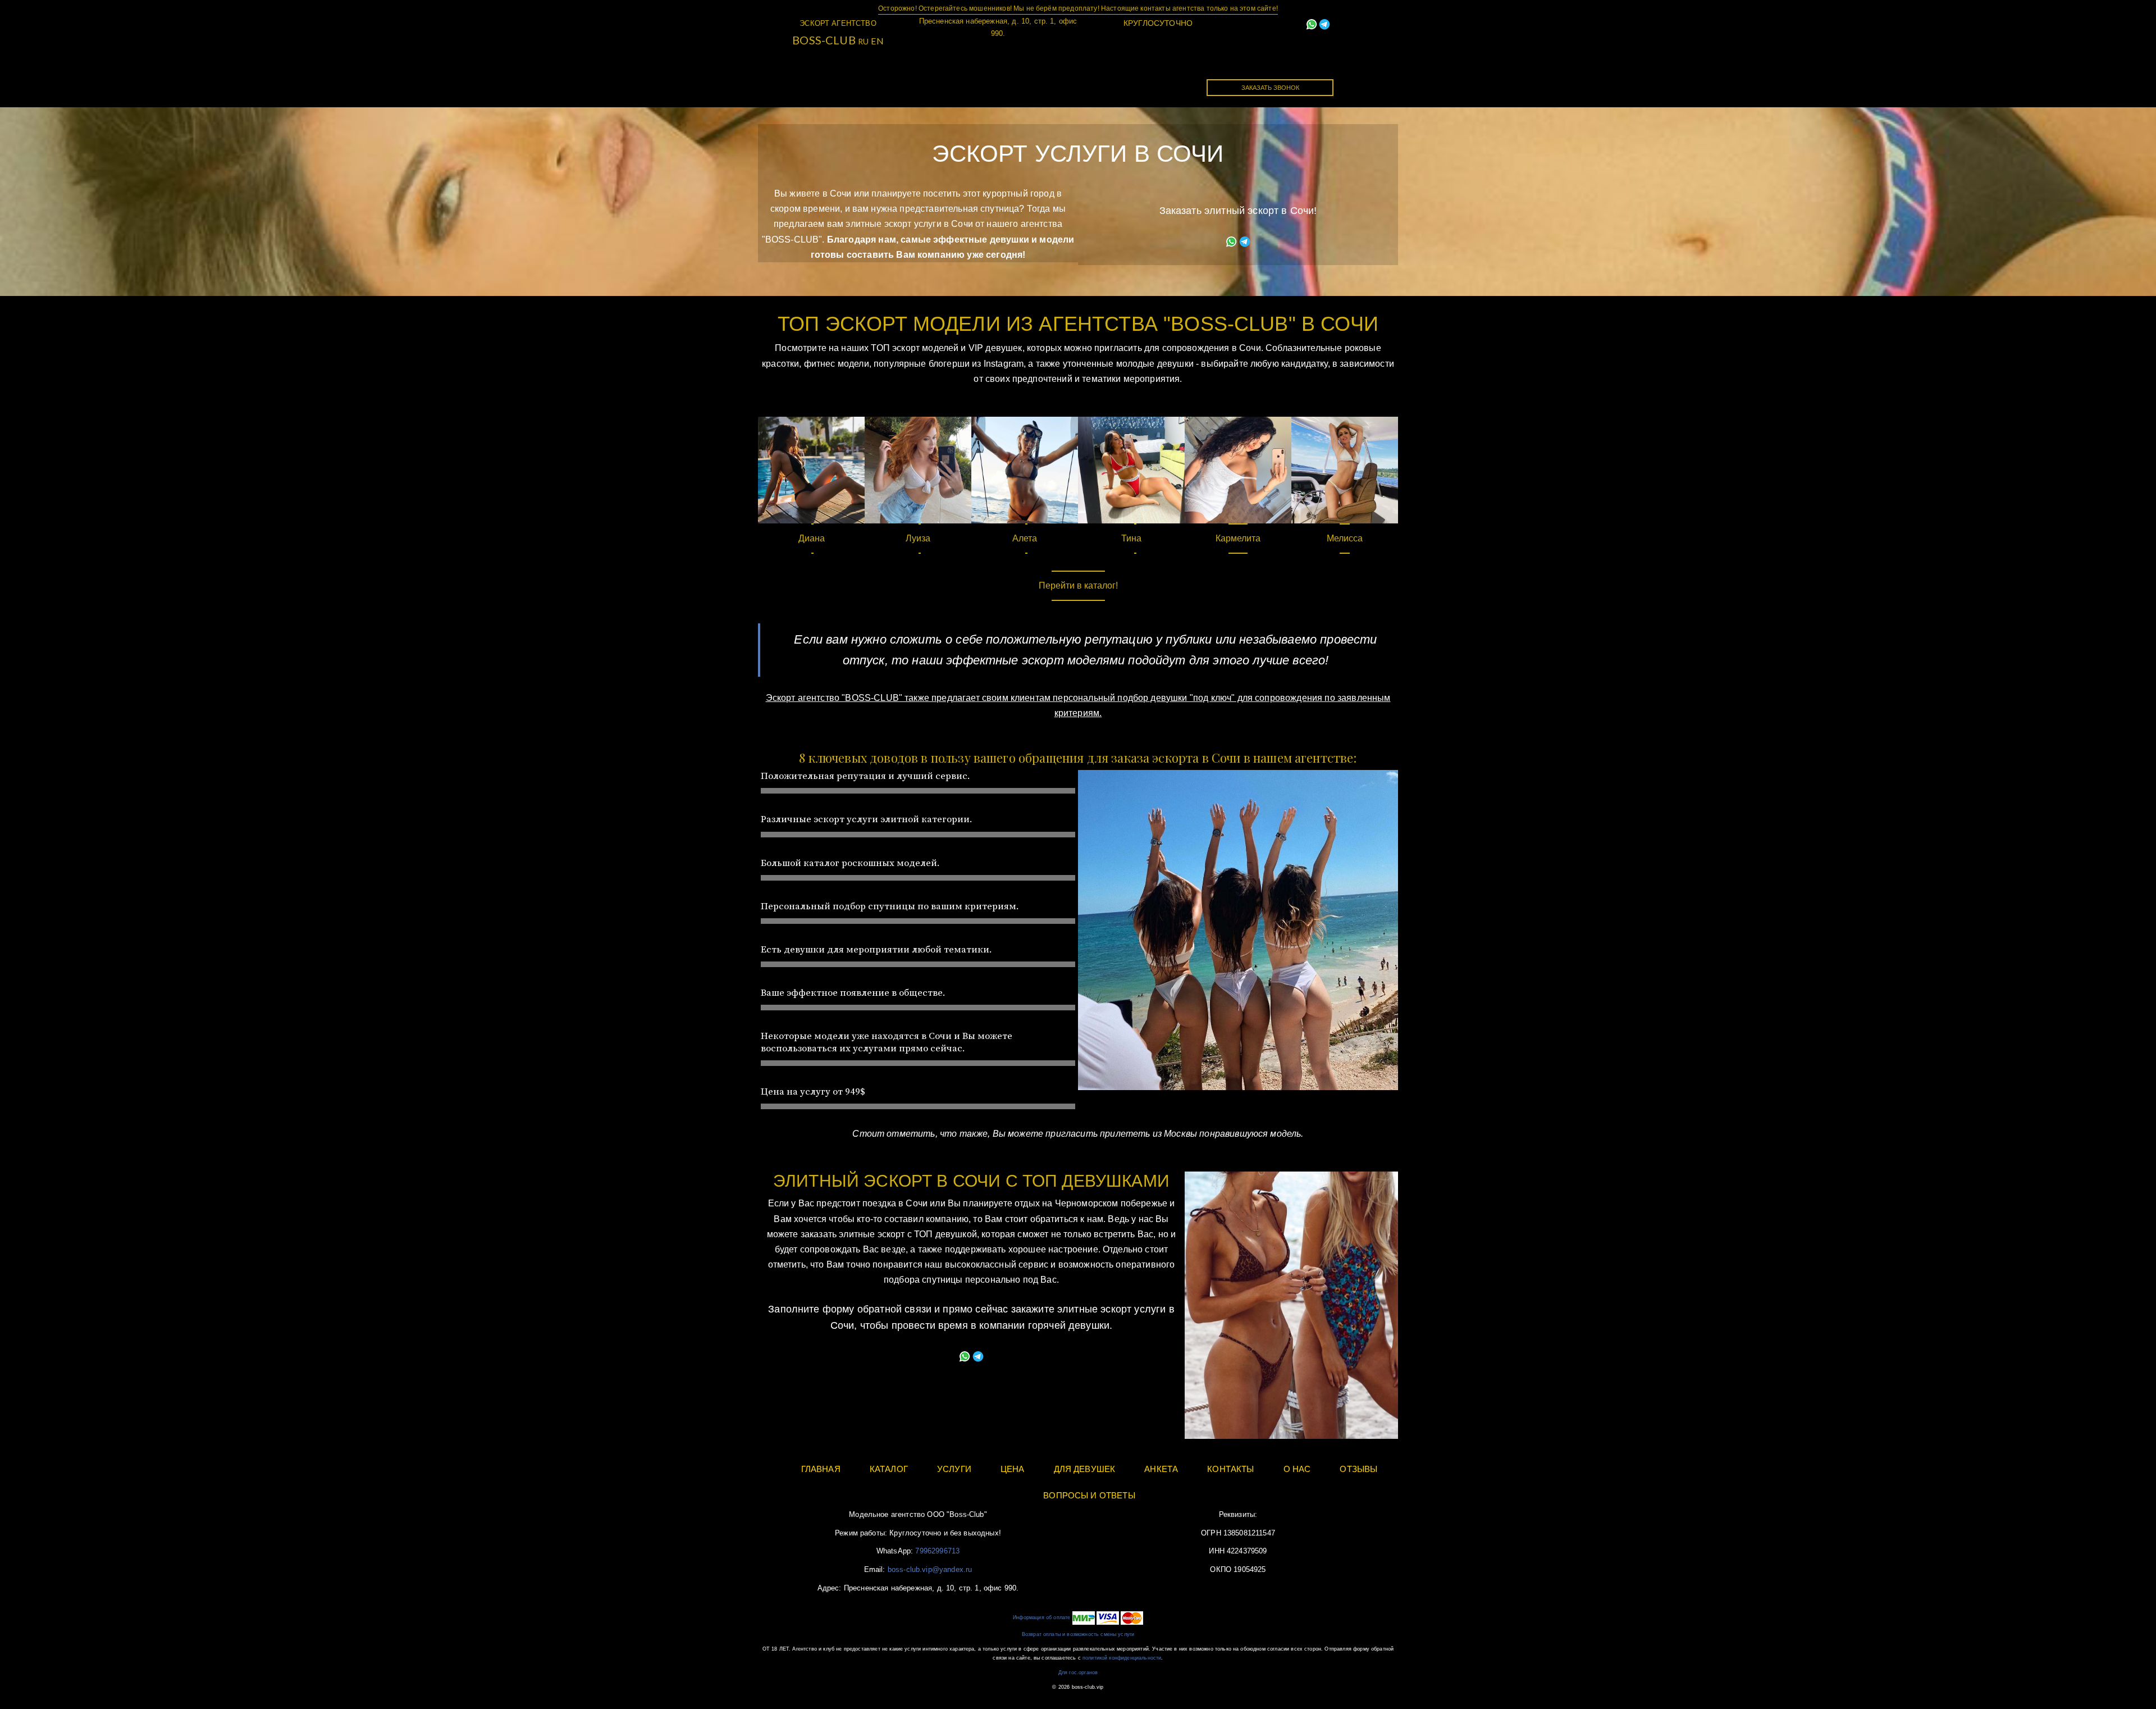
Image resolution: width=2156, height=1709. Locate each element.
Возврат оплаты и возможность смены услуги (1078, 1634)
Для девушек (1055, 79)
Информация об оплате (1042, 1618)
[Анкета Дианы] (811, 470)
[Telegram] (1324, 23)
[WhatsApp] (1312, 23)
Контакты (1138, 79)
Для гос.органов (1078, 1672)
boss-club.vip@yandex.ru (930, 1569)
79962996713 (937, 1551)
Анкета (1161, 1469)
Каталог (912, 79)
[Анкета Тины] (1131, 470)
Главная (844, 79)
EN (877, 41)
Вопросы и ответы (1089, 1495)
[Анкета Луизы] (918, 470)
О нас (1297, 1469)
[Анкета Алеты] (1025, 470)
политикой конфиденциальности (1122, 1658)
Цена (1013, 1469)
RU (863, 41)
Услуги (978, 79)
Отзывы (1358, 1469)
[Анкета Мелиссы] (1345, 470)
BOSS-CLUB (824, 40)
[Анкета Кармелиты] (1238, 470)
